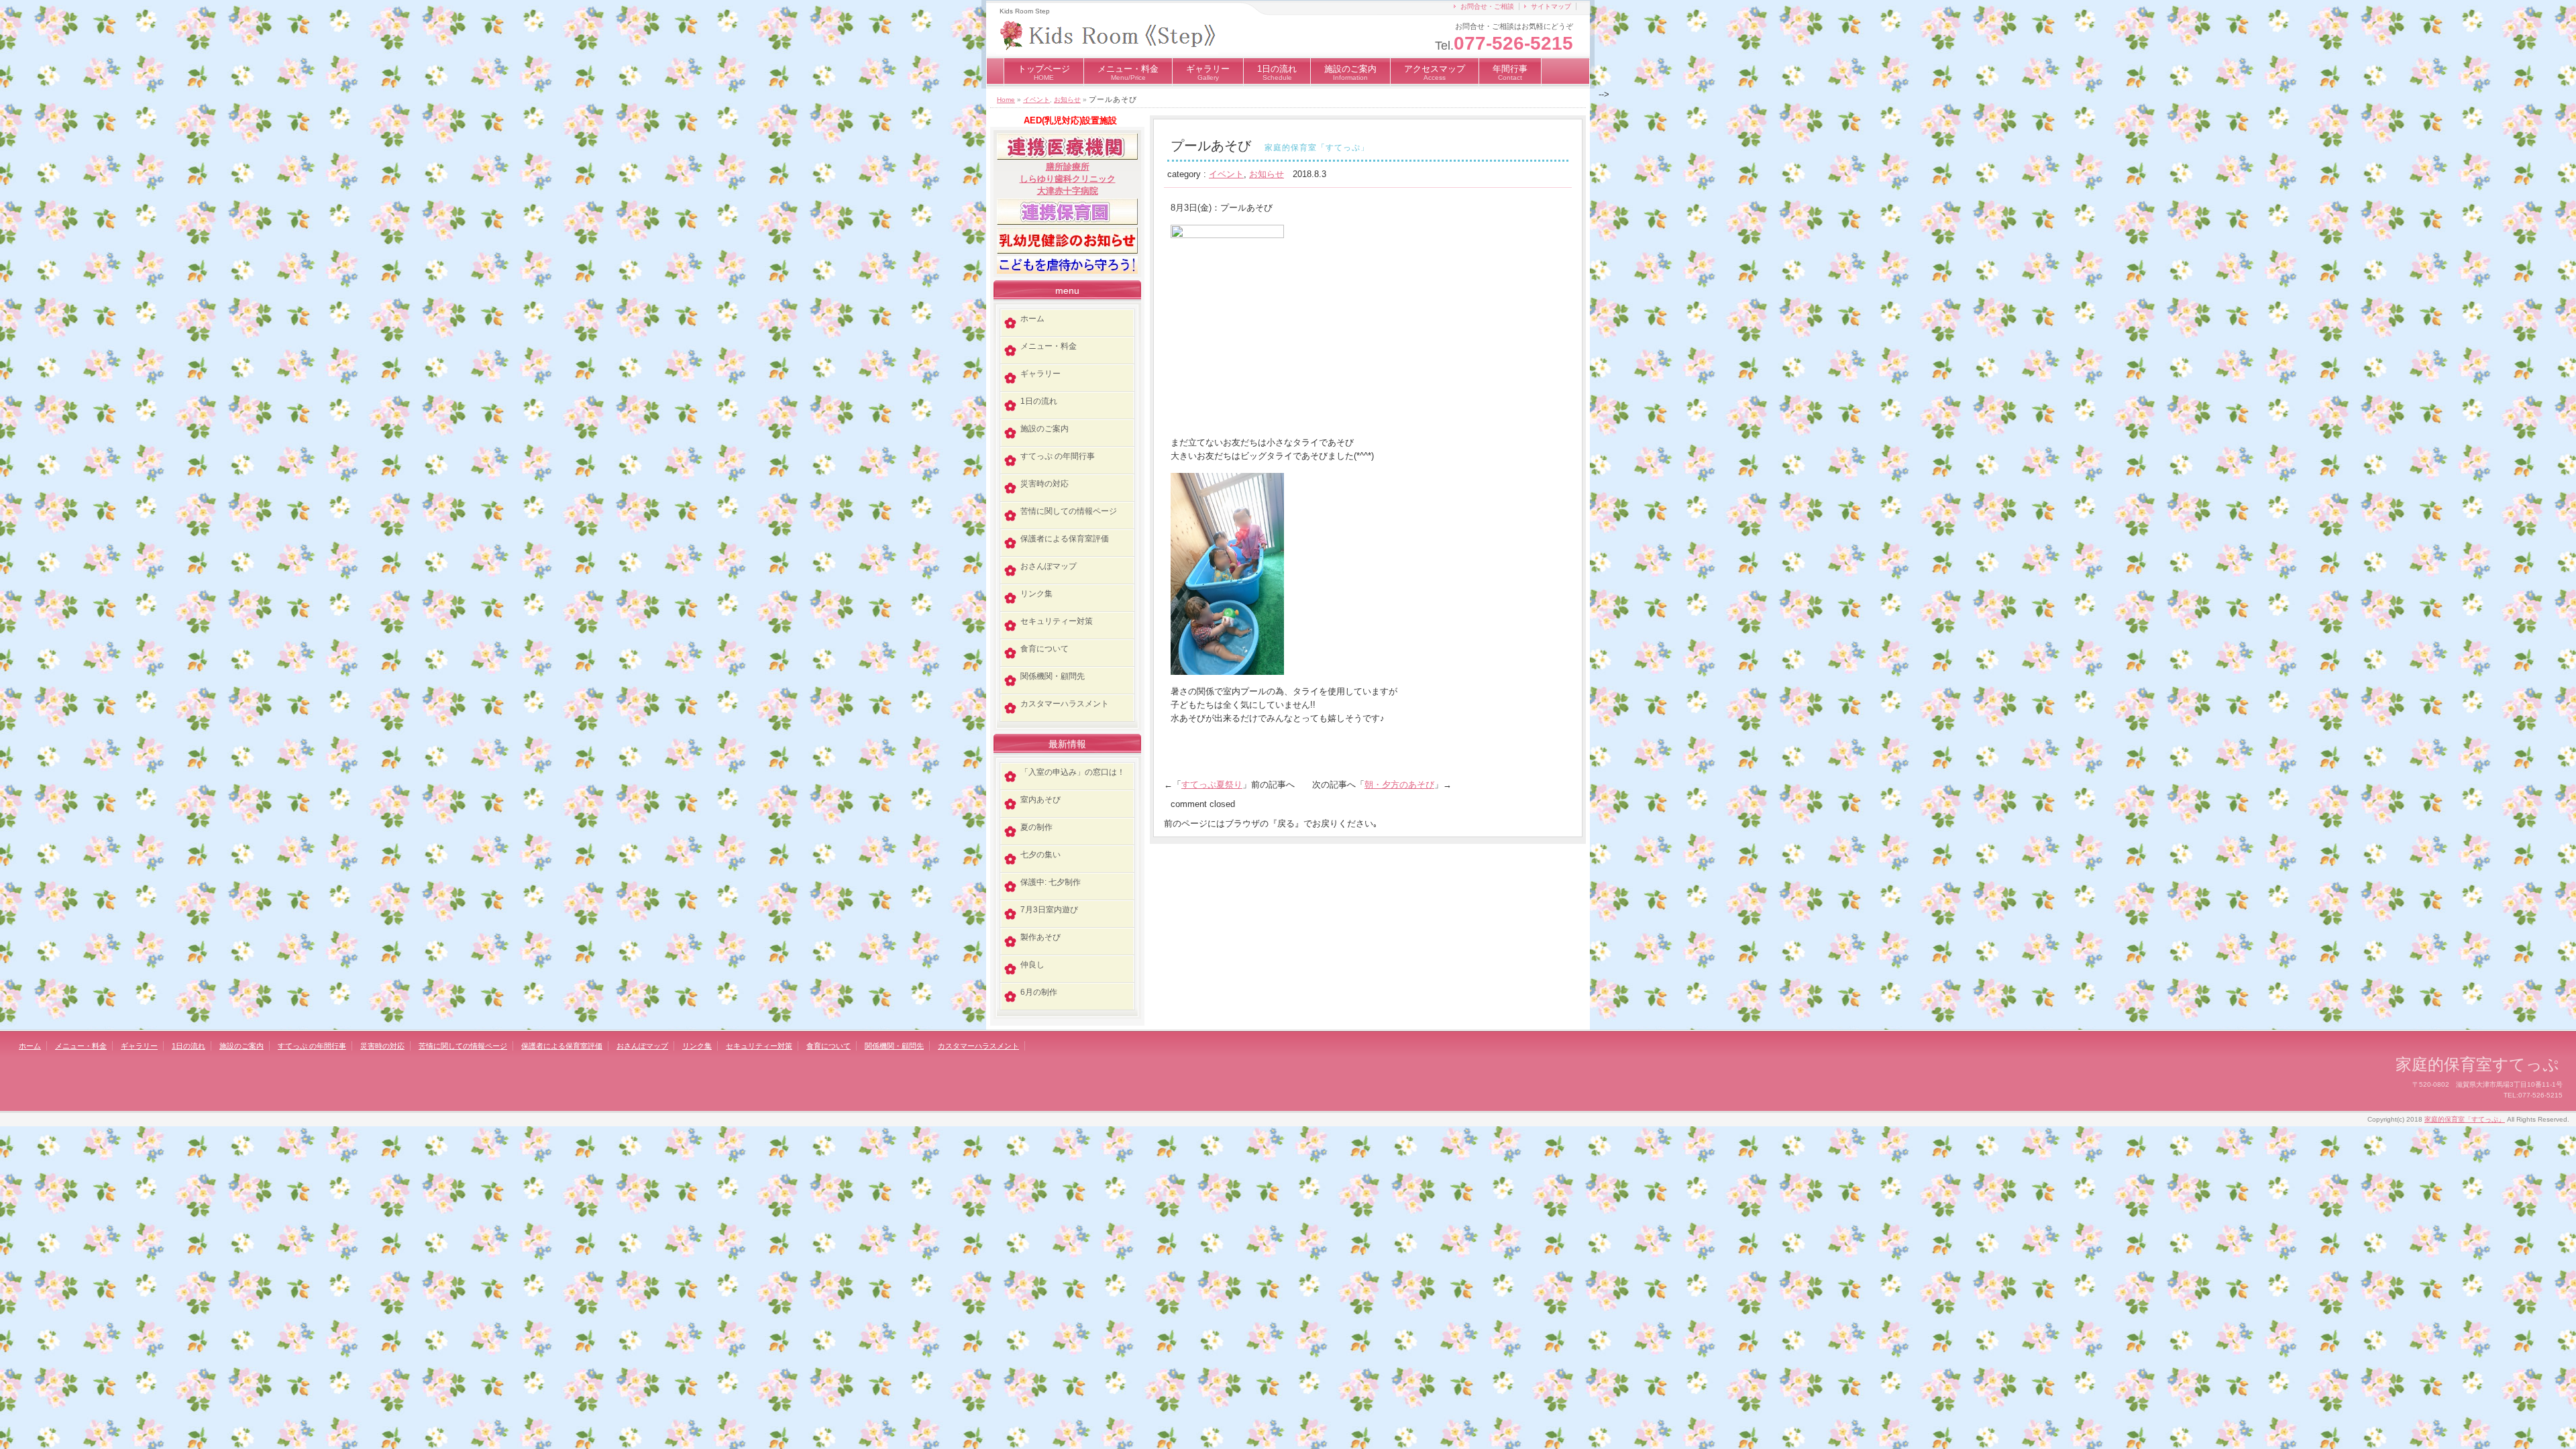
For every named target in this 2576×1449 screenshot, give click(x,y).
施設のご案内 (1350, 72)
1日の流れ (1277, 72)
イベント (1036, 100)
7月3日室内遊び (1049, 910)
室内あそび (1040, 800)
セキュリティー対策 (1057, 621)
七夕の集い (1040, 855)
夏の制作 (1036, 827)
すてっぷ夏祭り (1212, 785)
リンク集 (1036, 594)
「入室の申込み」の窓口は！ (1073, 772)
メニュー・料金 (1128, 72)
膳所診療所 (1068, 167)
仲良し (1032, 965)
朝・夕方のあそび (1399, 785)
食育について (1044, 649)
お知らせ (1067, 100)
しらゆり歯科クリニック (1068, 179)
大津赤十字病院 (1068, 191)
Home (1006, 100)
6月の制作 (1039, 992)
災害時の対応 (1044, 484)
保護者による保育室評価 (1065, 539)
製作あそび (1040, 937)
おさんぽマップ (1049, 566)
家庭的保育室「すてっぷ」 (2465, 1119)
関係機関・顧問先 (1053, 676)
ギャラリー (1208, 72)
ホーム (1032, 319)
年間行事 (1510, 72)
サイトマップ (1551, 6)
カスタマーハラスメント (1065, 704)
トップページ (1044, 72)
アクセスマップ (1435, 72)
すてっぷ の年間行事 (1058, 456)
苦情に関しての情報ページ (1069, 511)
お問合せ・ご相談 (1487, 6)
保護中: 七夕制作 (1051, 882)
